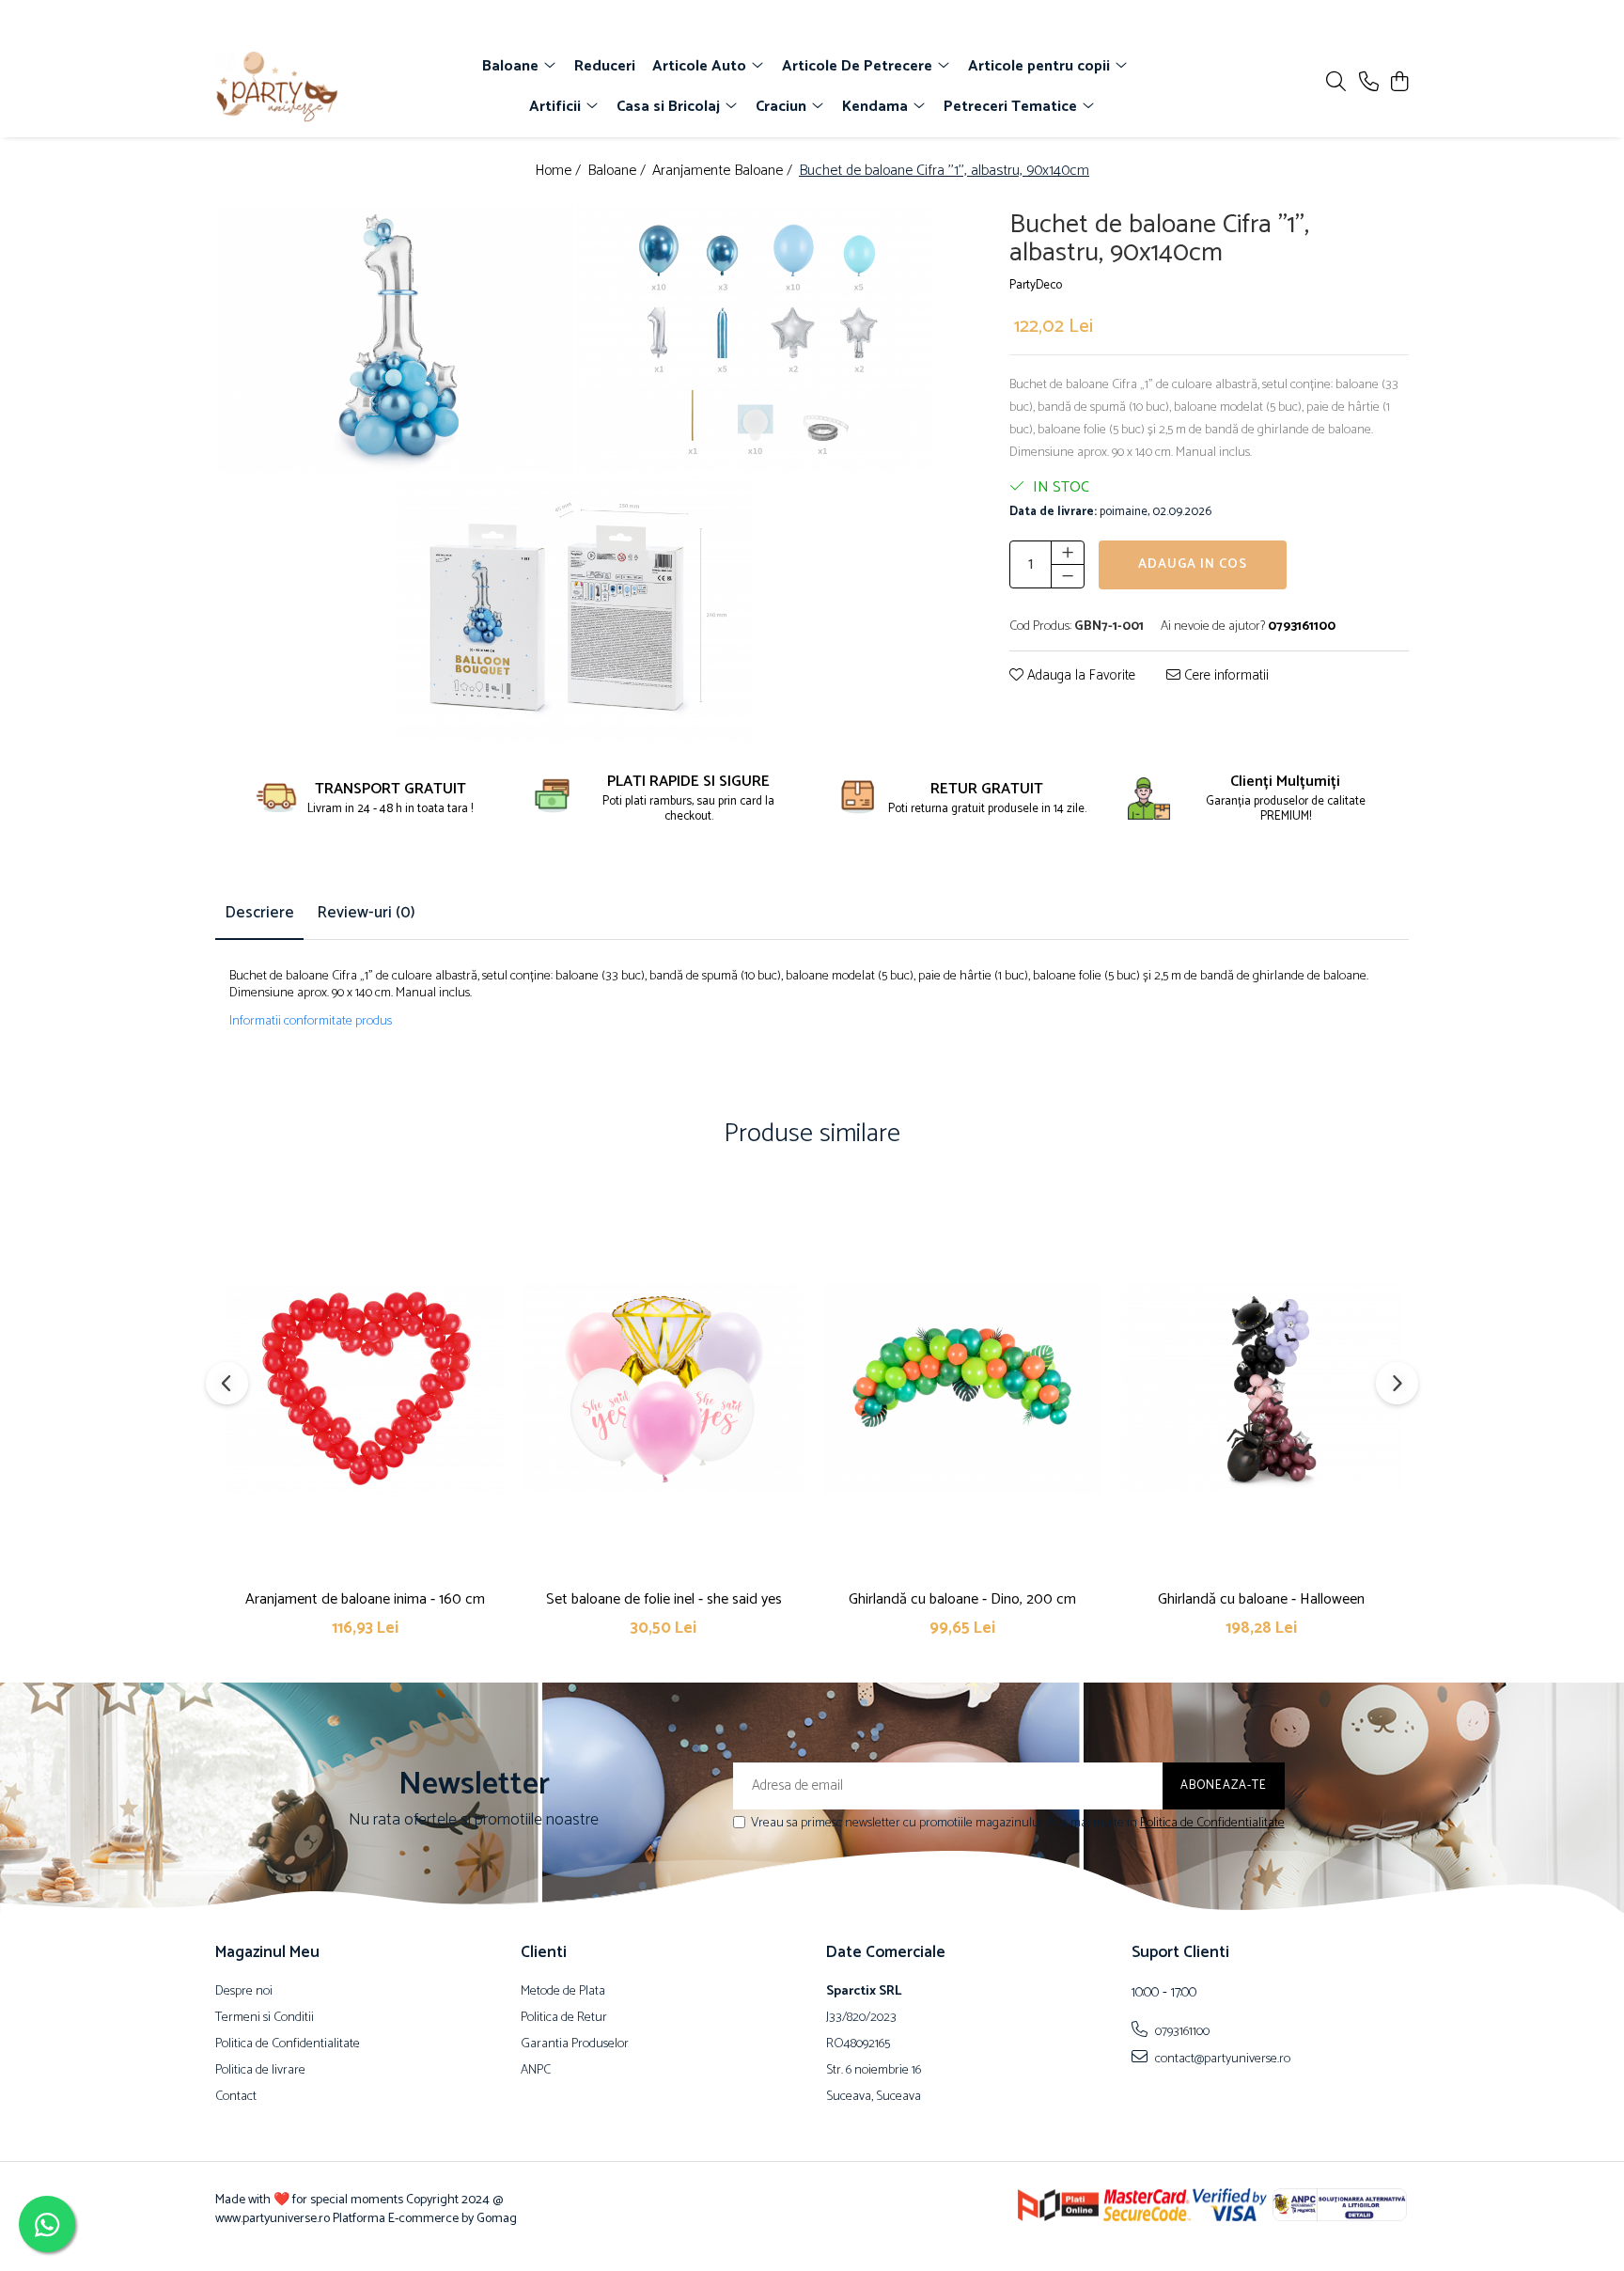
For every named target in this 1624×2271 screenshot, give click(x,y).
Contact (236, 2097)
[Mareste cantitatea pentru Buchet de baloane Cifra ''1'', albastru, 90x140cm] (1068, 553)
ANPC (536, 2071)
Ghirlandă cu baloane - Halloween (1261, 1599)
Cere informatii (1225, 676)
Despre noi (244, 1992)
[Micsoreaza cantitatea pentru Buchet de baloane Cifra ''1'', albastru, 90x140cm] (1068, 576)
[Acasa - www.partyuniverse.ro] (323, 87)
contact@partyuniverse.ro (1221, 2059)
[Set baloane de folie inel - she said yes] (664, 1388)
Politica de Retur (564, 2018)
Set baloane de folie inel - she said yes (664, 1599)
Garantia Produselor (575, 2044)
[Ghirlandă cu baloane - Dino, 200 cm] (962, 1388)
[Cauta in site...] (1336, 83)
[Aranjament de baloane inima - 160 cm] (365, 1388)
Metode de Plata (563, 1992)
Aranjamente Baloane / (724, 172)
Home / (560, 172)
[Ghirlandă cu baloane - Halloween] (1261, 1388)
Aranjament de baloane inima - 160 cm (365, 1599)
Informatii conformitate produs (311, 1022)
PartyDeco (1036, 286)
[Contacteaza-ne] (1369, 83)
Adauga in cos (1193, 564)
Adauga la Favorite (1079, 676)
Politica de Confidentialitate (1212, 1823)
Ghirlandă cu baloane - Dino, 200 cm (962, 1599)
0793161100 (1181, 2031)
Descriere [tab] (259, 913)
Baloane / (618, 172)
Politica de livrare (260, 2071)
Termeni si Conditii (265, 2018)
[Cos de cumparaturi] (1399, 83)
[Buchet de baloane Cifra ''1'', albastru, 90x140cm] (395, 339)
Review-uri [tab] (366, 913)
